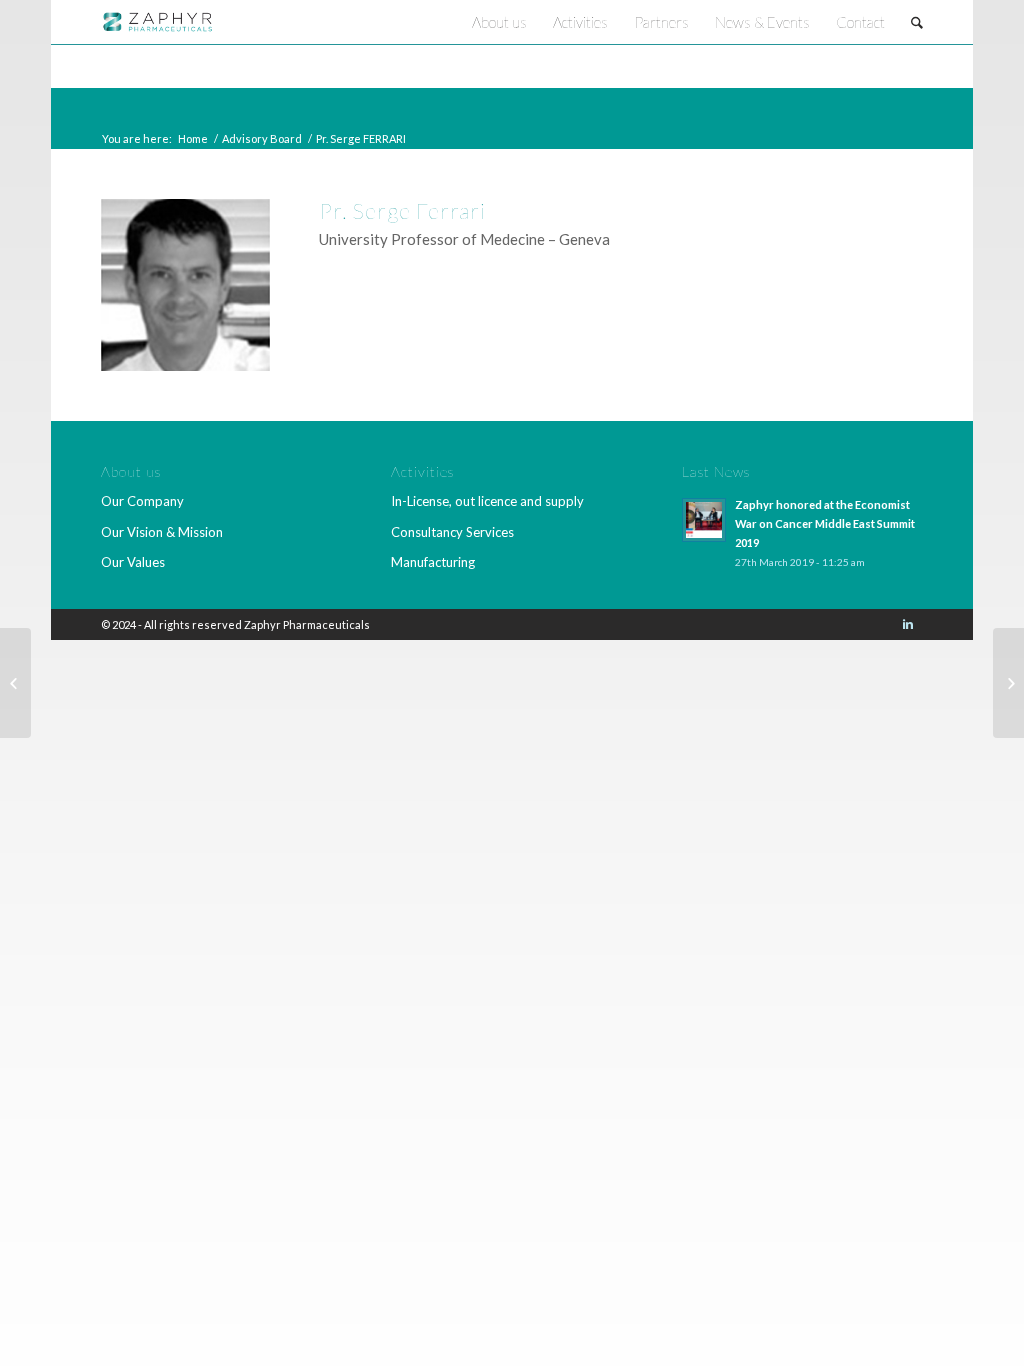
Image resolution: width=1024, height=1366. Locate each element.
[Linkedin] (908, 624)
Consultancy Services (452, 532)
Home (193, 138)
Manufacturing (433, 562)
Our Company (142, 501)
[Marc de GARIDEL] (1008, 683)
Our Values (133, 562)
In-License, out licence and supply (487, 501)
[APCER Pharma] (15, 683)
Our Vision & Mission (162, 532)
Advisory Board (262, 138)
